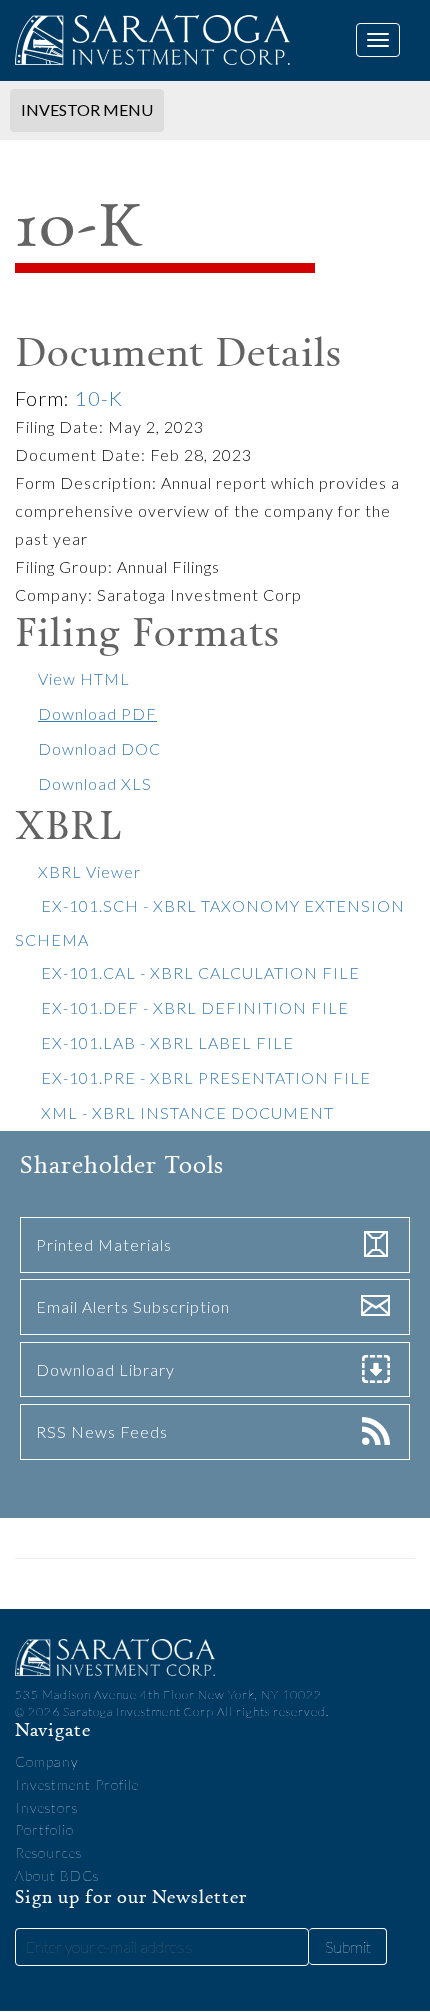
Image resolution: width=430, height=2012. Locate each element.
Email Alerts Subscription (133, 1306)
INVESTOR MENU (86, 109)
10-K (99, 398)
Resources (48, 1852)
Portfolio (44, 1829)
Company (47, 1761)
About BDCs (57, 1875)
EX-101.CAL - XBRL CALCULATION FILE (200, 972)
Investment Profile (77, 1784)
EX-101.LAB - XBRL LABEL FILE (167, 1042)
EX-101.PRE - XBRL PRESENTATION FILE (206, 1077)
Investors (46, 1807)
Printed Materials (104, 1244)
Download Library (105, 1369)
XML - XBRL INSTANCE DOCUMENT (187, 1112)
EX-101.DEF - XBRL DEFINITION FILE (195, 1007)
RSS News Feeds (102, 1431)
